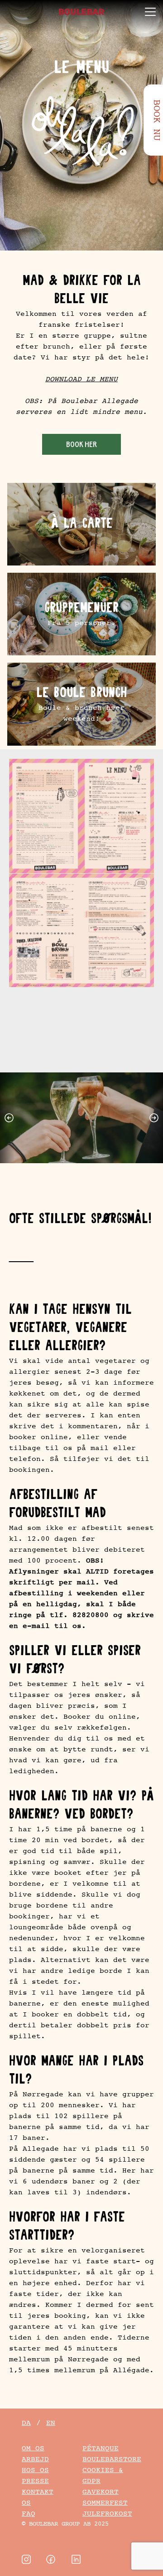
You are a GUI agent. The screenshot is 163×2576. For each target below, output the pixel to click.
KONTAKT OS (38, 2497)
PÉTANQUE (101, 2448)
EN (51, 2423)
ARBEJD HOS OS (35, 2465)
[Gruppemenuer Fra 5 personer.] (81, 614)
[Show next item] (156, 1118)
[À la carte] (81, 524)
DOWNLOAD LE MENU (81, 379)
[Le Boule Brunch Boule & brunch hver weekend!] (81, 704)
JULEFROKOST (107, 2514)
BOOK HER (81, 445)
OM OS (33, 2448)
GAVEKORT (101, 2492)
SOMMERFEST (105, 2503)
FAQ (29, 2514)
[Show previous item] (7, 1118)
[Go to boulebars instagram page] (26, 2559)
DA (26, 2423)
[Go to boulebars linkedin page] (76, 2559)
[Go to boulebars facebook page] (51, 2559)
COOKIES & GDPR (103, 2475)
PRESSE (35, 2481)
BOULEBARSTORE (112, 2459)
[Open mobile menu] (150, 12)
